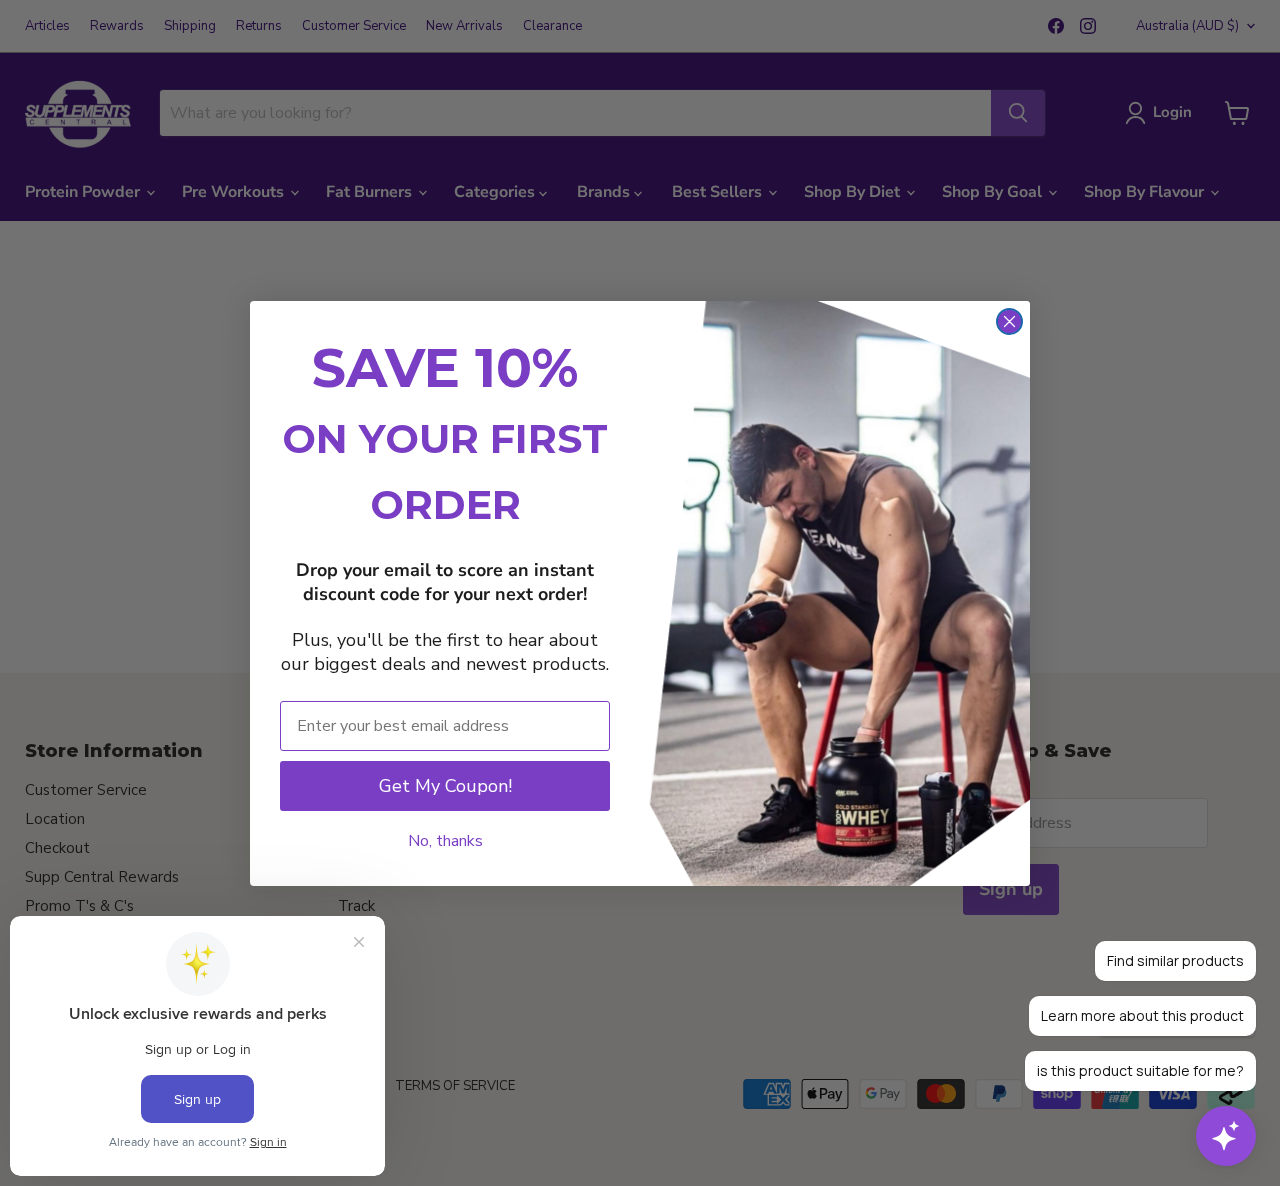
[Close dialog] (1009, 321)
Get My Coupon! (445, 786)
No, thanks (445, 841)
